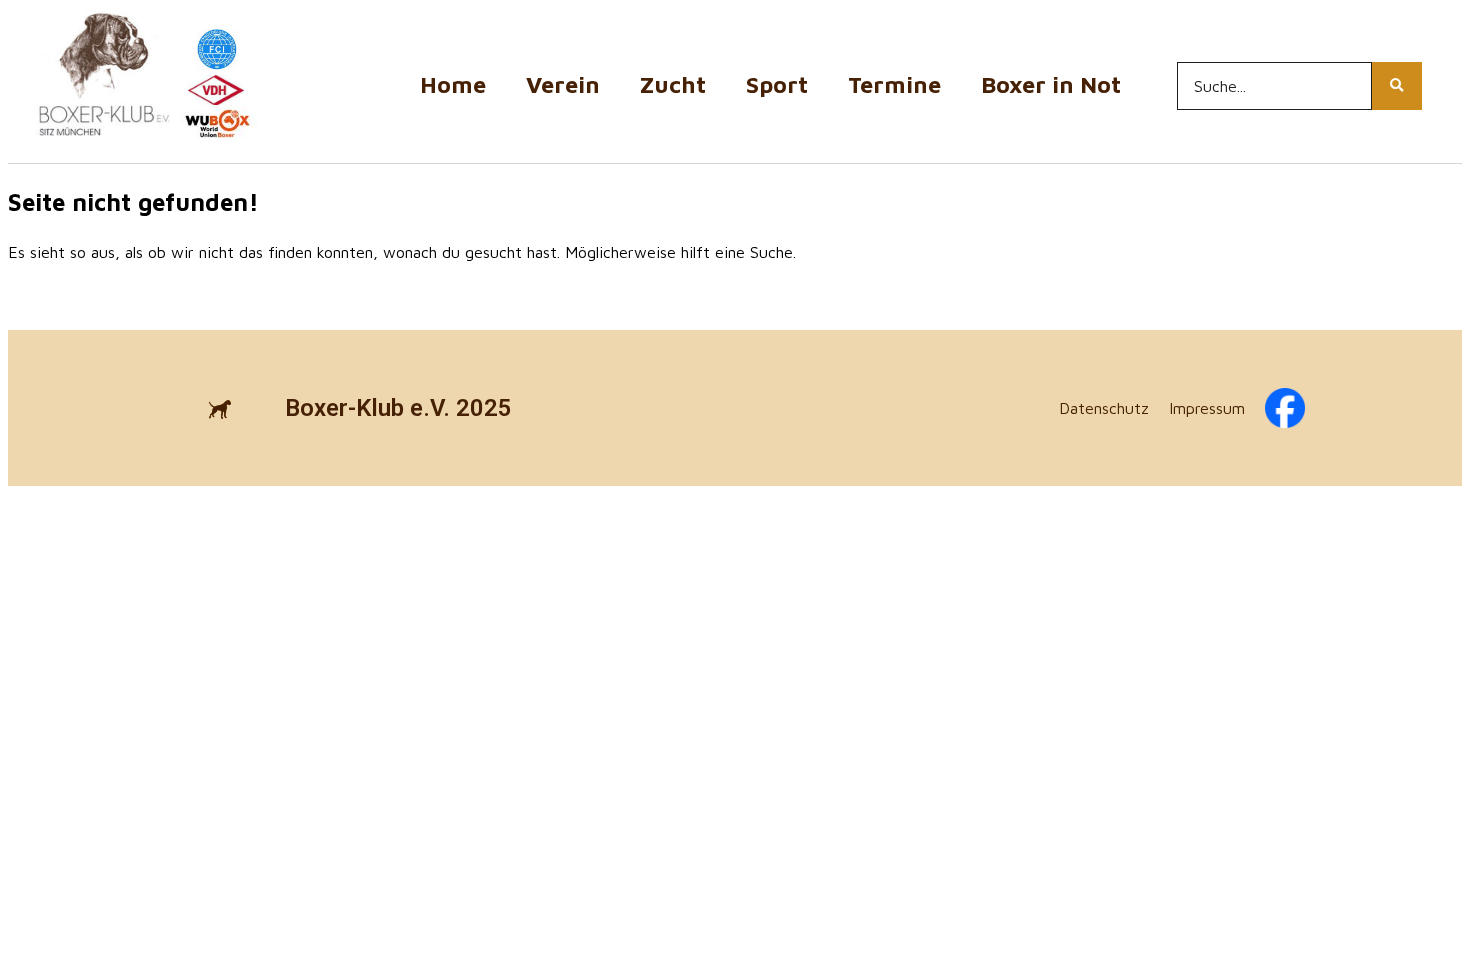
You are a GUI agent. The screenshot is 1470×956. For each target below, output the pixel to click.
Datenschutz (1104, 408)
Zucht (673, 84)
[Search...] (1397, 86)
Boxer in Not (1051, 84)
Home (453, 84)
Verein (563, 84)
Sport (777, 84)
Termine (894, 84)
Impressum (1207, 408)
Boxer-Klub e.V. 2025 (398, 408)
